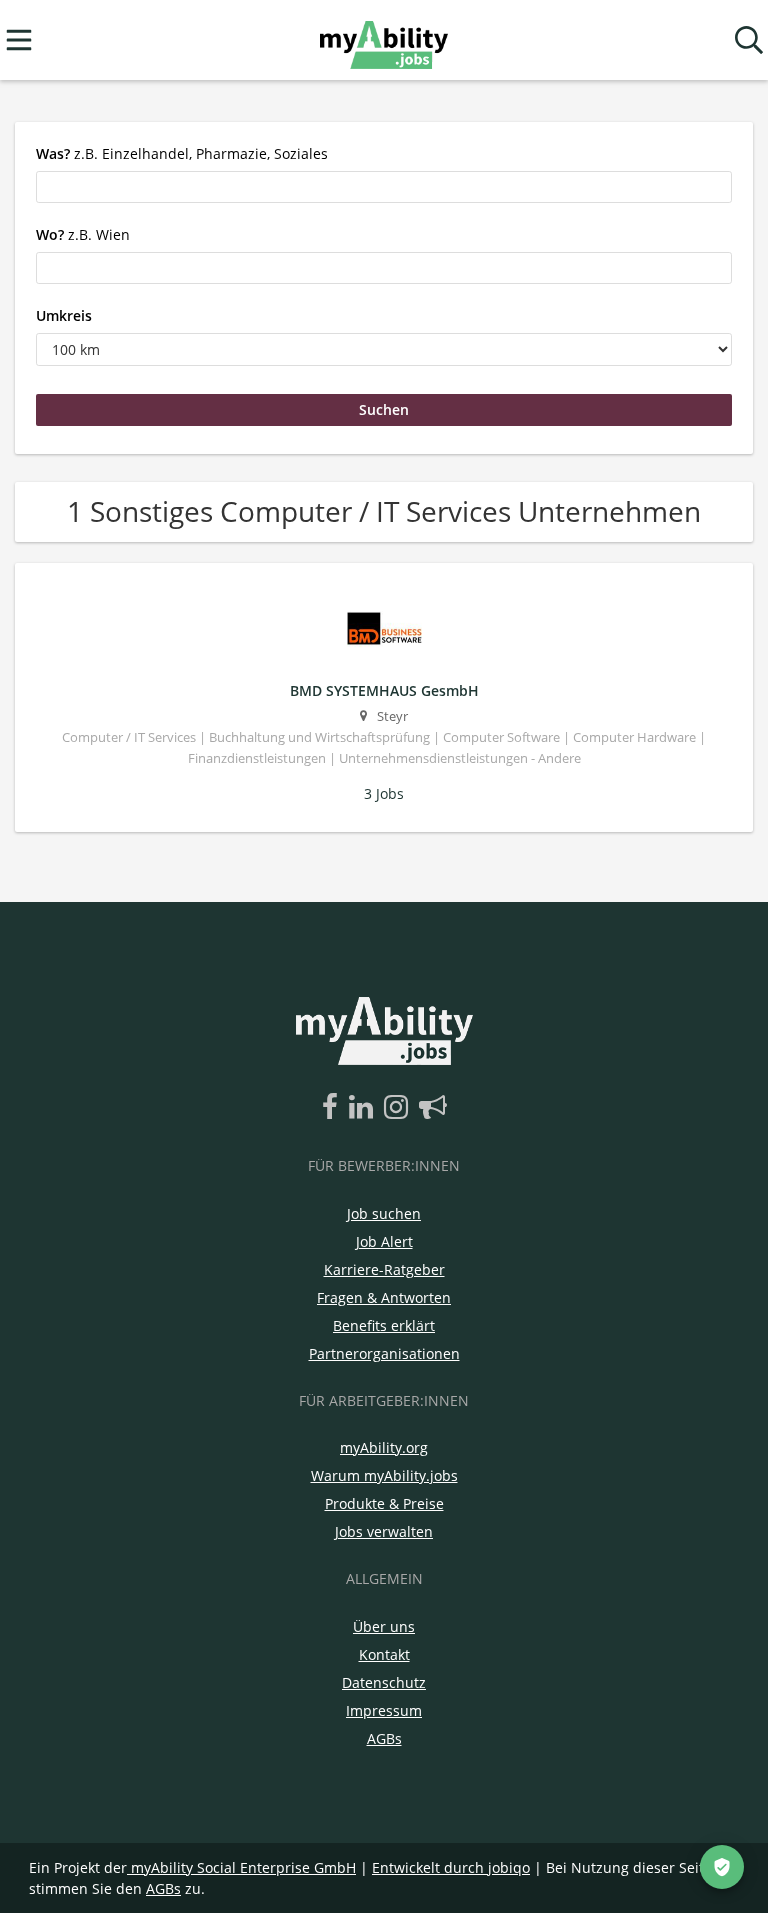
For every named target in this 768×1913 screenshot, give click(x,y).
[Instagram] (399, 1108)
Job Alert (384, 1241)
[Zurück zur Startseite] (383, 40)
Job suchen (384, 1213)
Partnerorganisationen (384, 1353)
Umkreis (64, 315)
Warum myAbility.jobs (384, 1475)
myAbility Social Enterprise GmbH (243, 1867)
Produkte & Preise (384, 1503)
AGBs (384, 1738)
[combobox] (384, 187)
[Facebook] (333, 1108)
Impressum (384, 1710)
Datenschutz (384, 1682)
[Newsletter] (433, 1108)
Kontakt (384, 1654)
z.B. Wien (83, 234)
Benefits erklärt (384, 1325)
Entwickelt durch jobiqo (451, 1867)
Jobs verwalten (384, 1531)
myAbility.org (384, 1447)
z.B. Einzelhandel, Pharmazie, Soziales (182, 153)
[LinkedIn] (364, 1108)
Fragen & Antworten (384, 1297)
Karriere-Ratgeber (384, 1269)
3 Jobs (384, 793)
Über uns (384, 1626)
